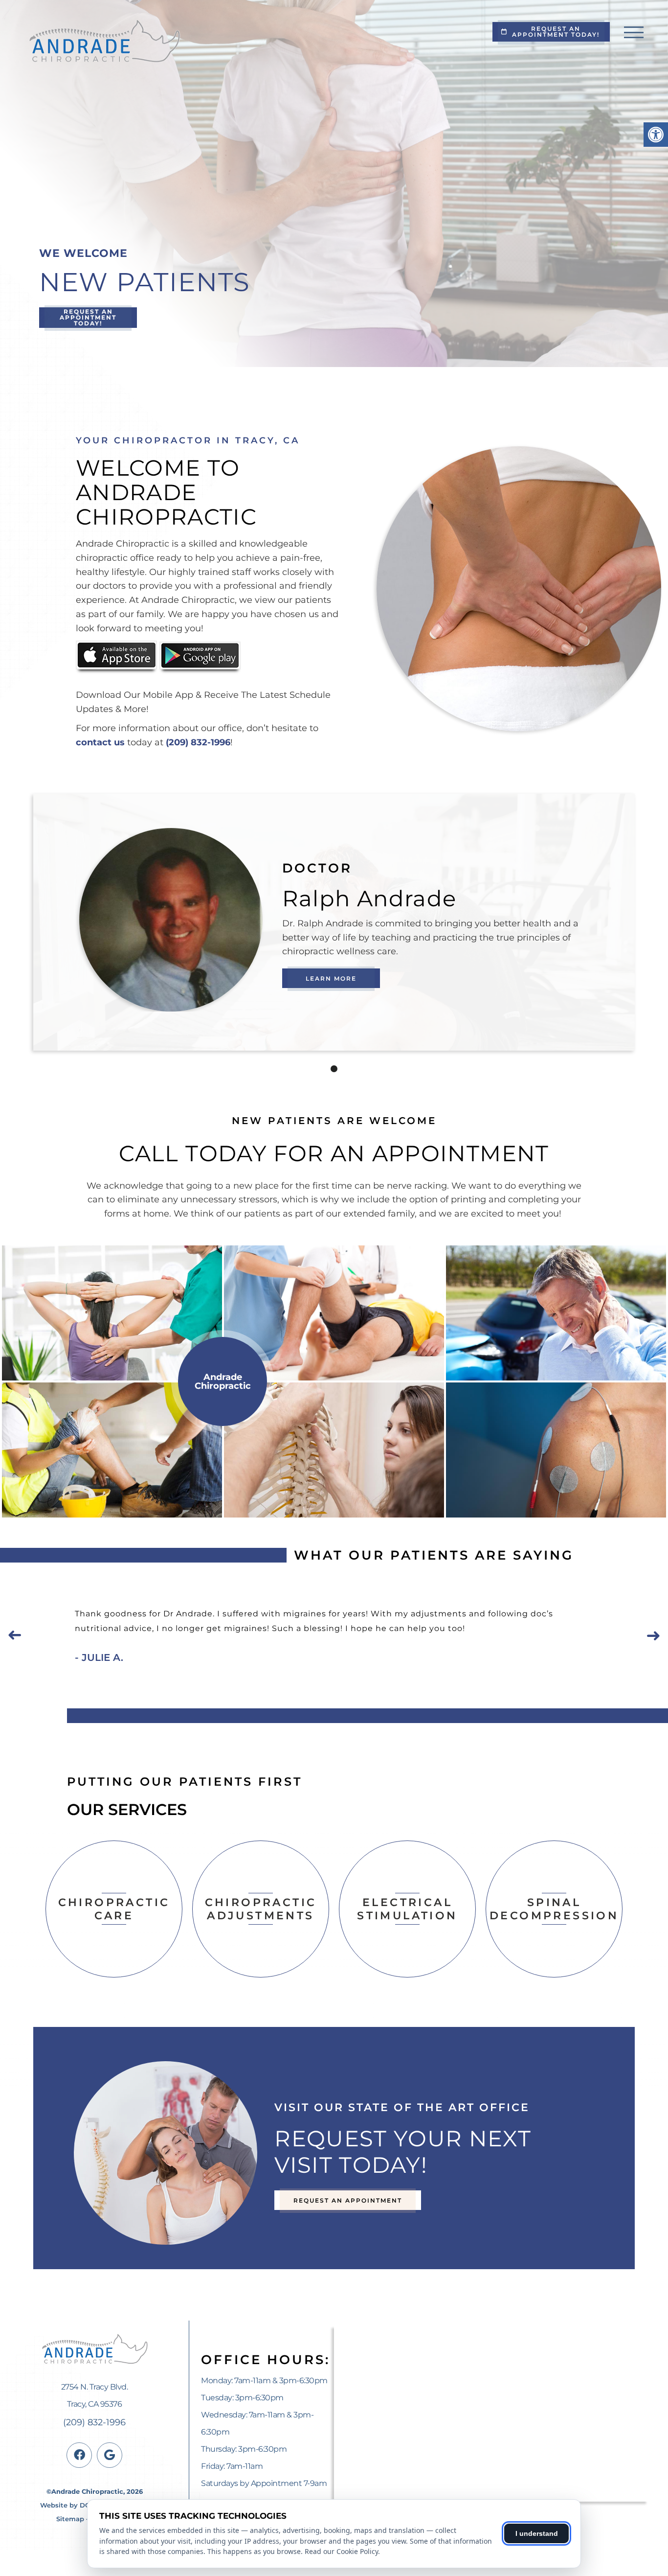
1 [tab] (334, 1069)
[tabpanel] (334, 920)
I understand (537, 2533)
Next (653, 1635)
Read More (114, 1942)
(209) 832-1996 (198, 742)
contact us (100, 742)
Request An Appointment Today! (556, 32)
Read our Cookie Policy (341, 2551)
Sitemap (70, 2519)
